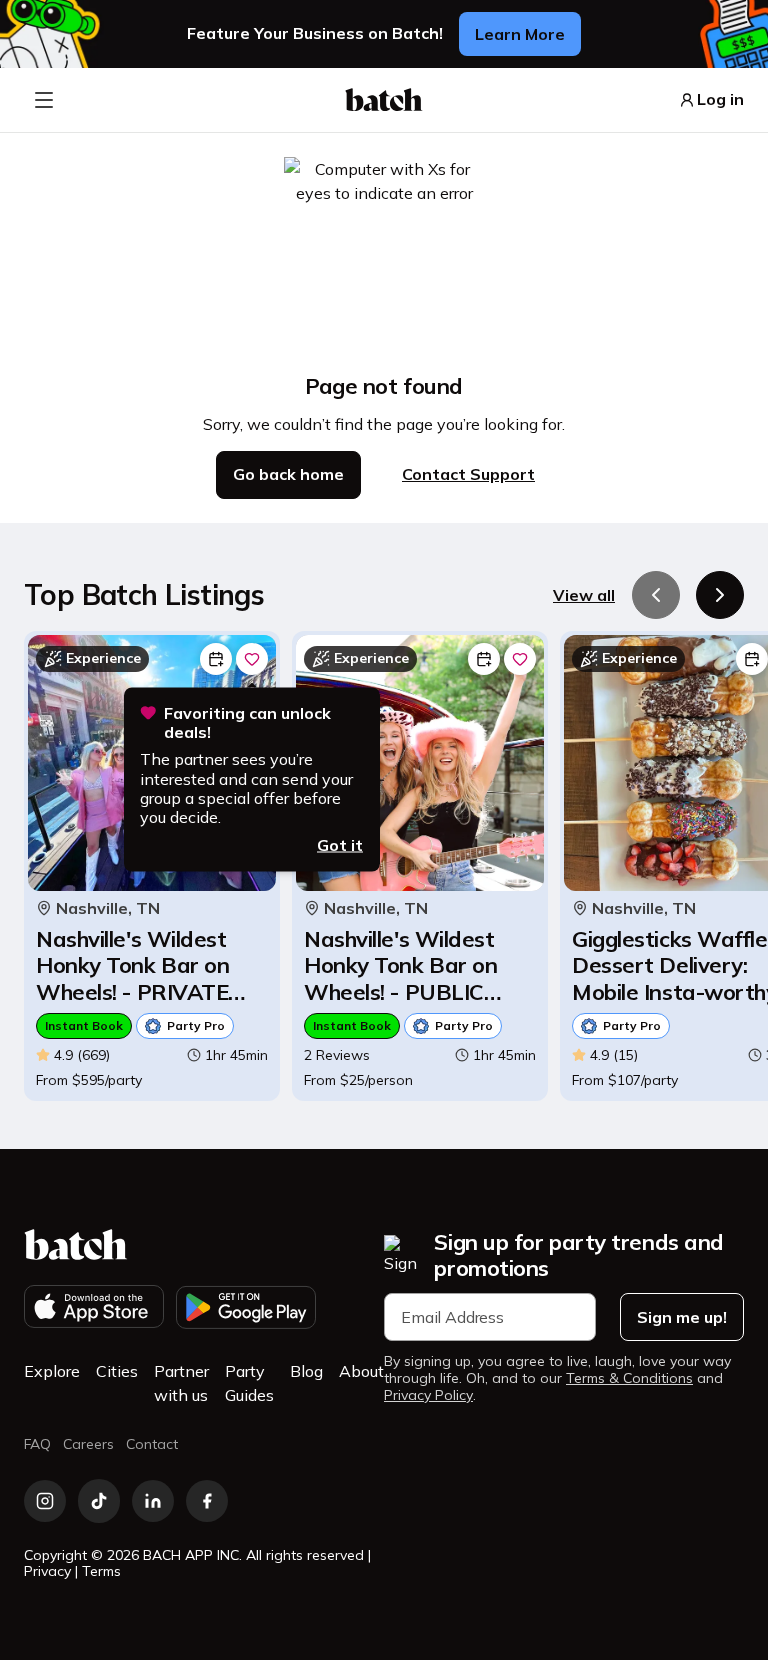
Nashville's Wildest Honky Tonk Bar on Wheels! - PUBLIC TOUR (400, 965)
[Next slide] (720, 595)
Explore (52, 1371)
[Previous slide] (656, 595)
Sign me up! (682, 1317)
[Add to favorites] (252, 659)
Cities (117, 1371)
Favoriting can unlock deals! (247, 723)
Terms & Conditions (629, 1378)
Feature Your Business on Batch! (315, 33)
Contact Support (468, 474)
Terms (101, 1571)
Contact (152, 1444)
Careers (88, 1444)
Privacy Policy (428, 1395)
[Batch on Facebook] (207, 1501)
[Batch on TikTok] (99, 1501)
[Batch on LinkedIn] (153, 1501)
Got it (340, 845)
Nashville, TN (108, 908)
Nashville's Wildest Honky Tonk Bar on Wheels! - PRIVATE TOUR (132, 965)
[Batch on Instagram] (45, 1501)
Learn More (520, 34)
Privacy (47, 1571)
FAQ (37, 1444)
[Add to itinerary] (216, 659)
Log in (720, 99)
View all (584, 595)
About (361, 1371)
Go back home (288, 474)
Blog (306, 1371)
